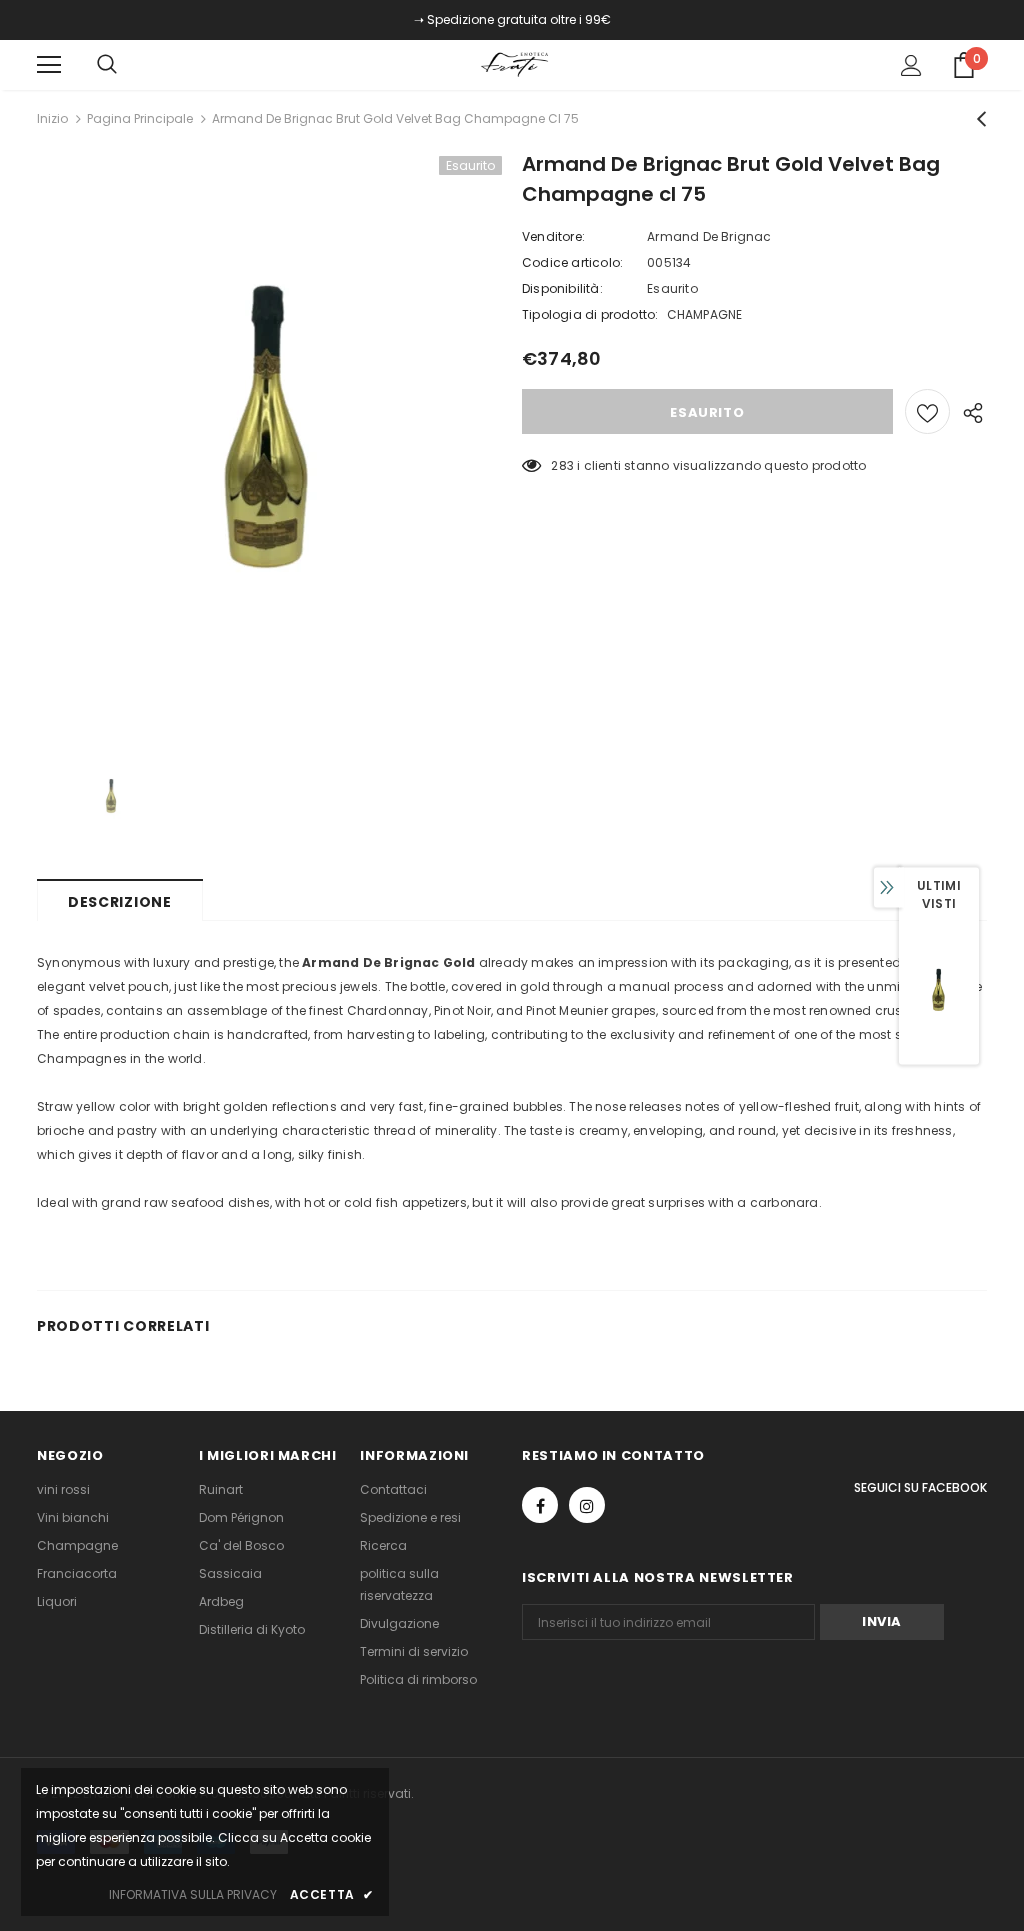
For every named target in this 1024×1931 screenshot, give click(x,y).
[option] (269, 444)
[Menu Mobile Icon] (49, 65)
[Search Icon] (127, 65)
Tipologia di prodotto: (590, 314)
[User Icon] (911, 65)
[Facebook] (540, 1505)
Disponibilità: (562, 288)
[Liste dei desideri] (927, 411)
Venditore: (553, 236)
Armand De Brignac (709, 236)
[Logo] (515, 64)
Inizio (52, 118)
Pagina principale (140, 118)
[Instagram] (587, 1505)
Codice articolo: (572, 262)
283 (562, 465)
